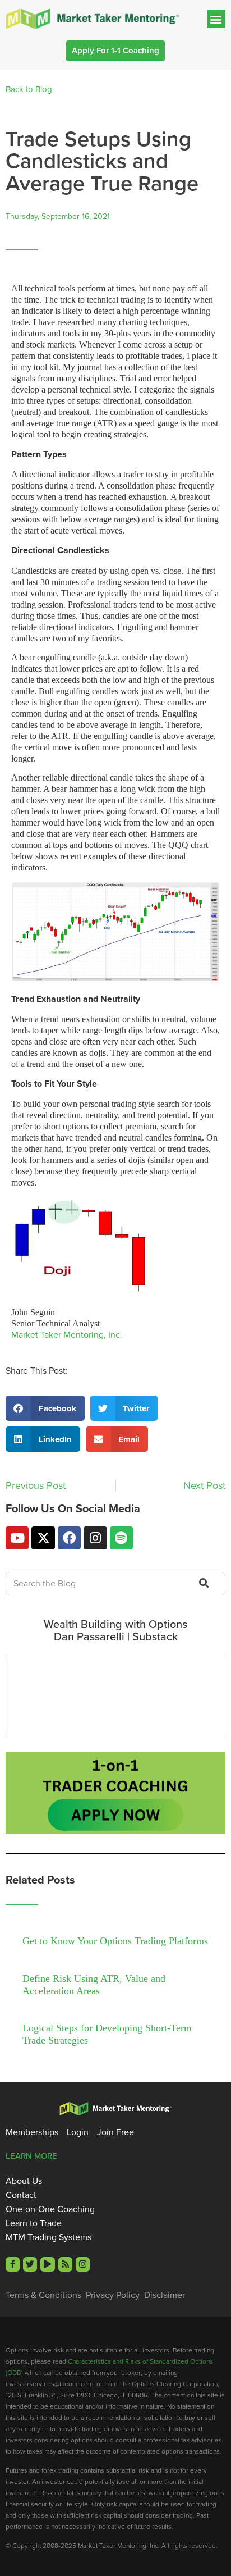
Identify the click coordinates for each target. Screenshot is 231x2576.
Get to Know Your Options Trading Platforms (115, 1941)
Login (78, 2132)
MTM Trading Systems (48, 2237)
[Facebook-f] (13, 2264)
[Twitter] (30, 2264)
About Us (24, 2181)
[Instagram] (95, 1538)
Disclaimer (165, 2295)
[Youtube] (17, 1538)
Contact (21, 2195)
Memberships (32, 2132)
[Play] (47, 2264)
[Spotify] (121, 1538)
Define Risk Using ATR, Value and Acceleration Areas (94, 1985)
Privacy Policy (113, 2295)
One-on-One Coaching (50, 2209)
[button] (216, 19)
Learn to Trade (34, 2223)
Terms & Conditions (43, 2295)
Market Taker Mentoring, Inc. (67, 1335)
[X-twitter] (43, 1538)
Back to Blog (29, 89)
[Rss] (65, 2264)
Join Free (115, 2132)
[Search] (203, 1584)
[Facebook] (69, 1538)
